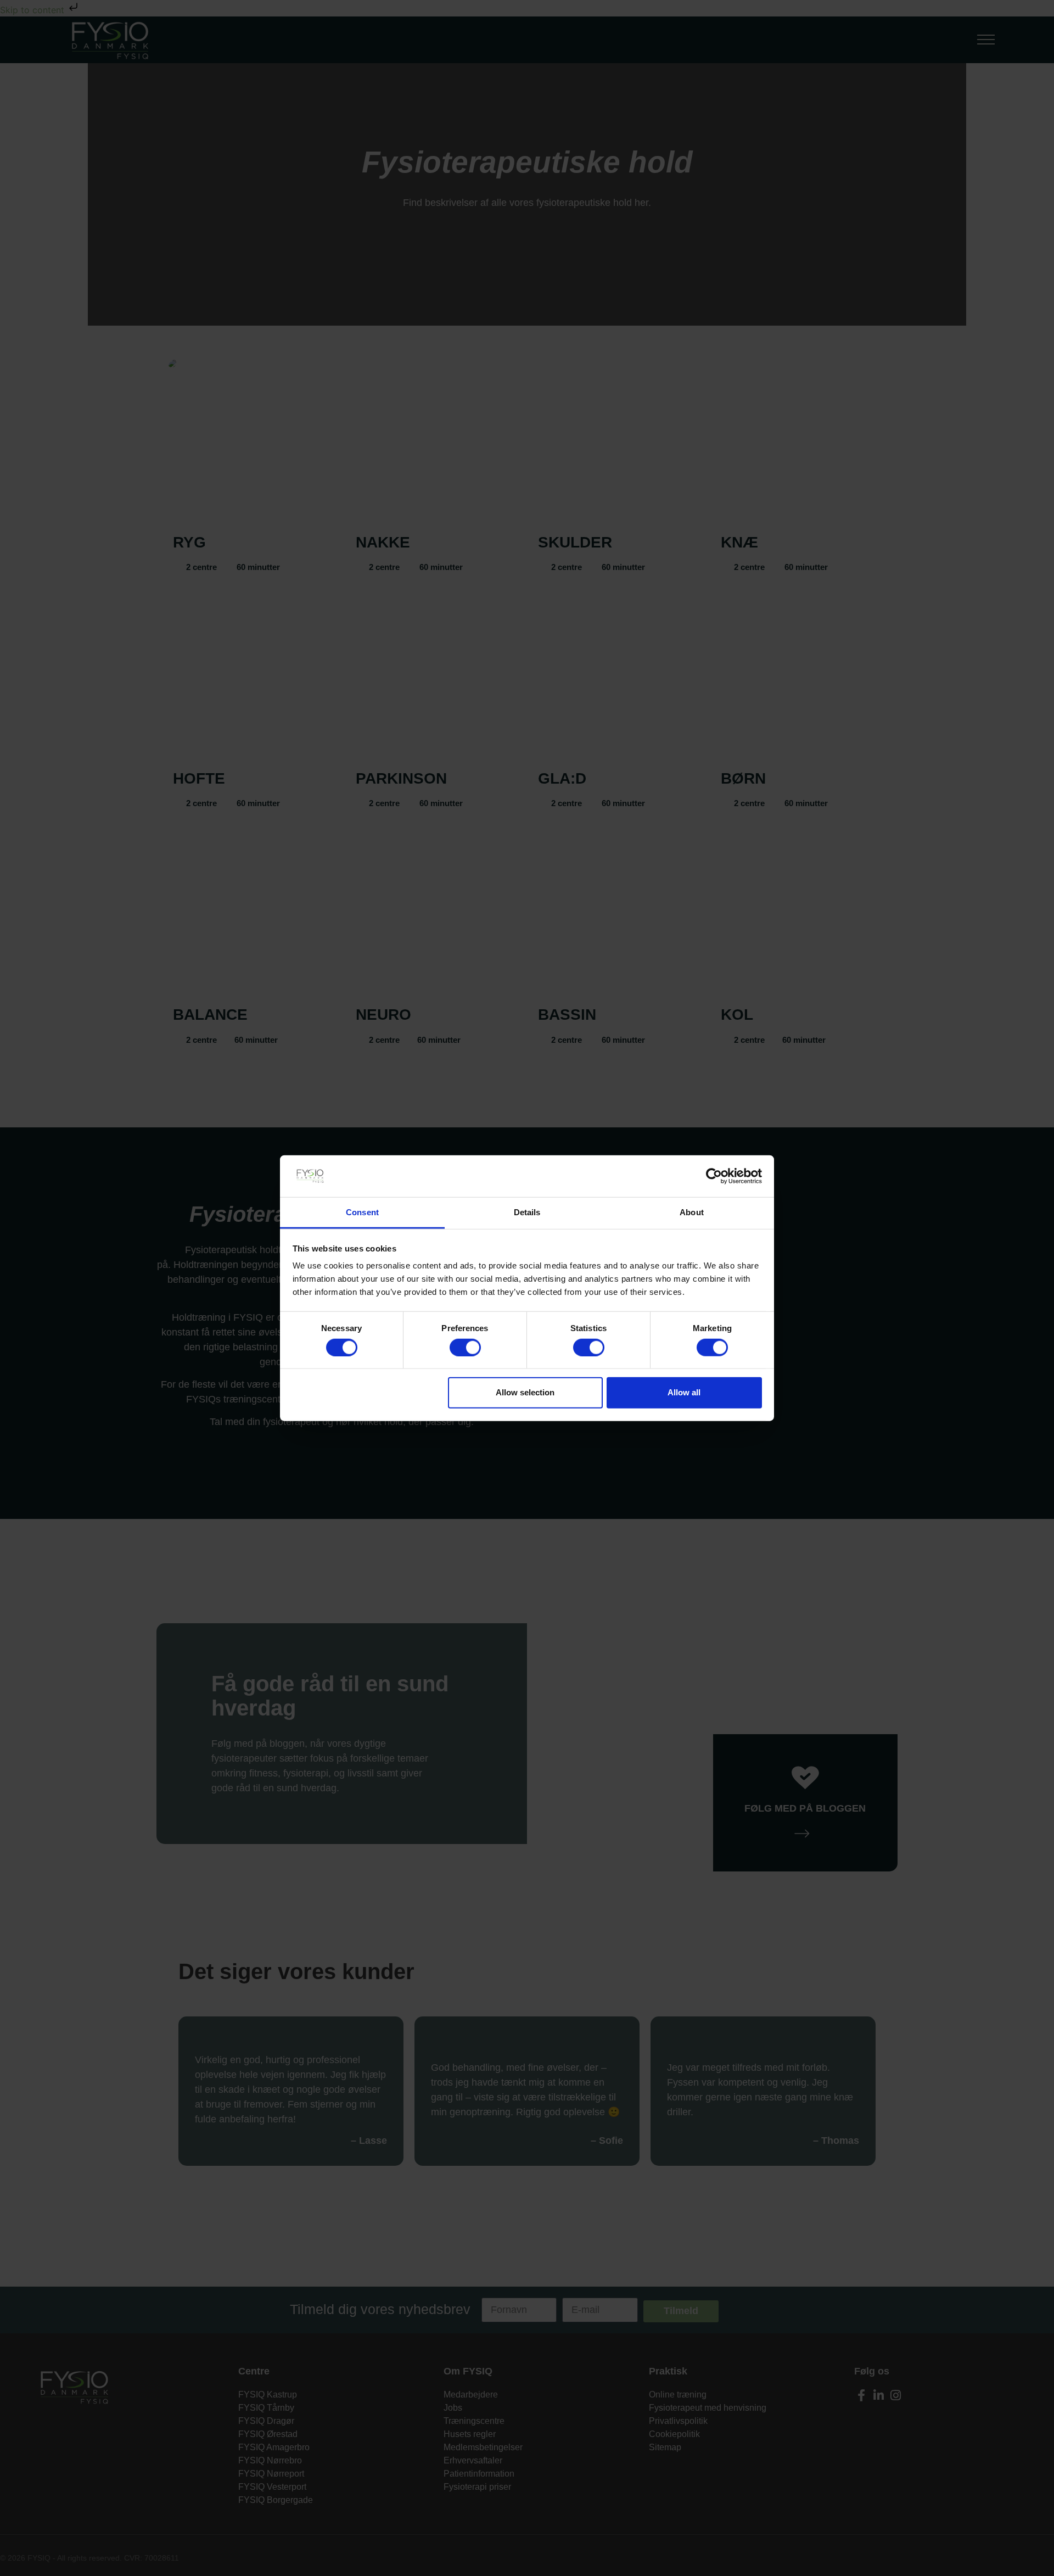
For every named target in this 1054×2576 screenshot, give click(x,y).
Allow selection (525, 1392)
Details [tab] (527, 1212)
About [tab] (692, 1212)
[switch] (465, 1347)
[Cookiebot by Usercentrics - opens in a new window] (714, 1176)
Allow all (684, 1392)
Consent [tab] (362, 1212)
